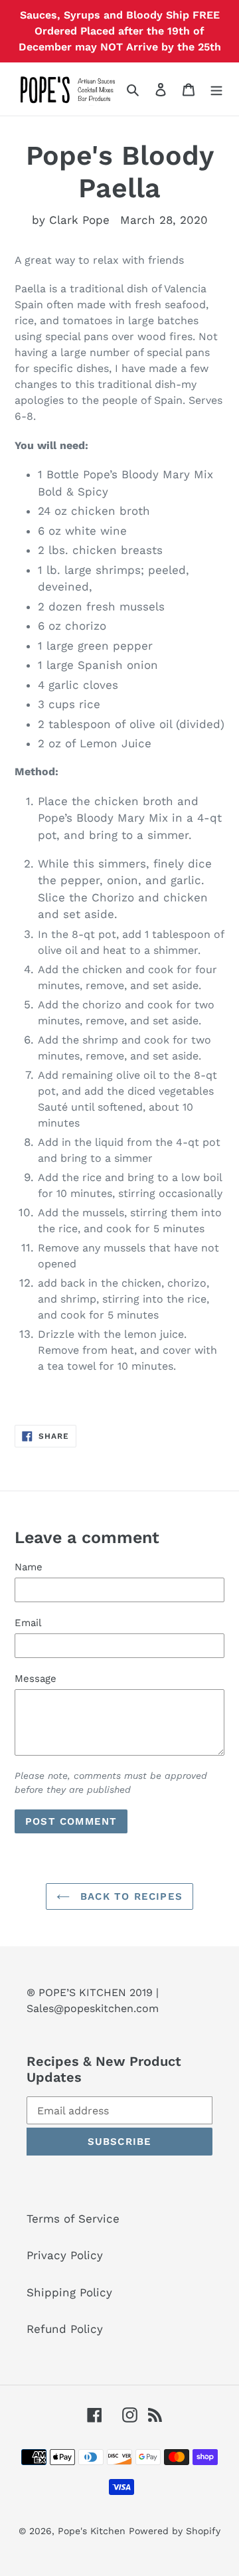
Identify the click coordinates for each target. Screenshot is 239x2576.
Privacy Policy (65, 2255)
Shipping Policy (69, 2292)
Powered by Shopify (175, 2531)
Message (36, 1679)
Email (28, 1623)
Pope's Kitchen (93, 2531)
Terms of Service (73, 2219)
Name (29, 1567)
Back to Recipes (129, 1896)
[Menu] (216, 89)
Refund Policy (65, 2329)
